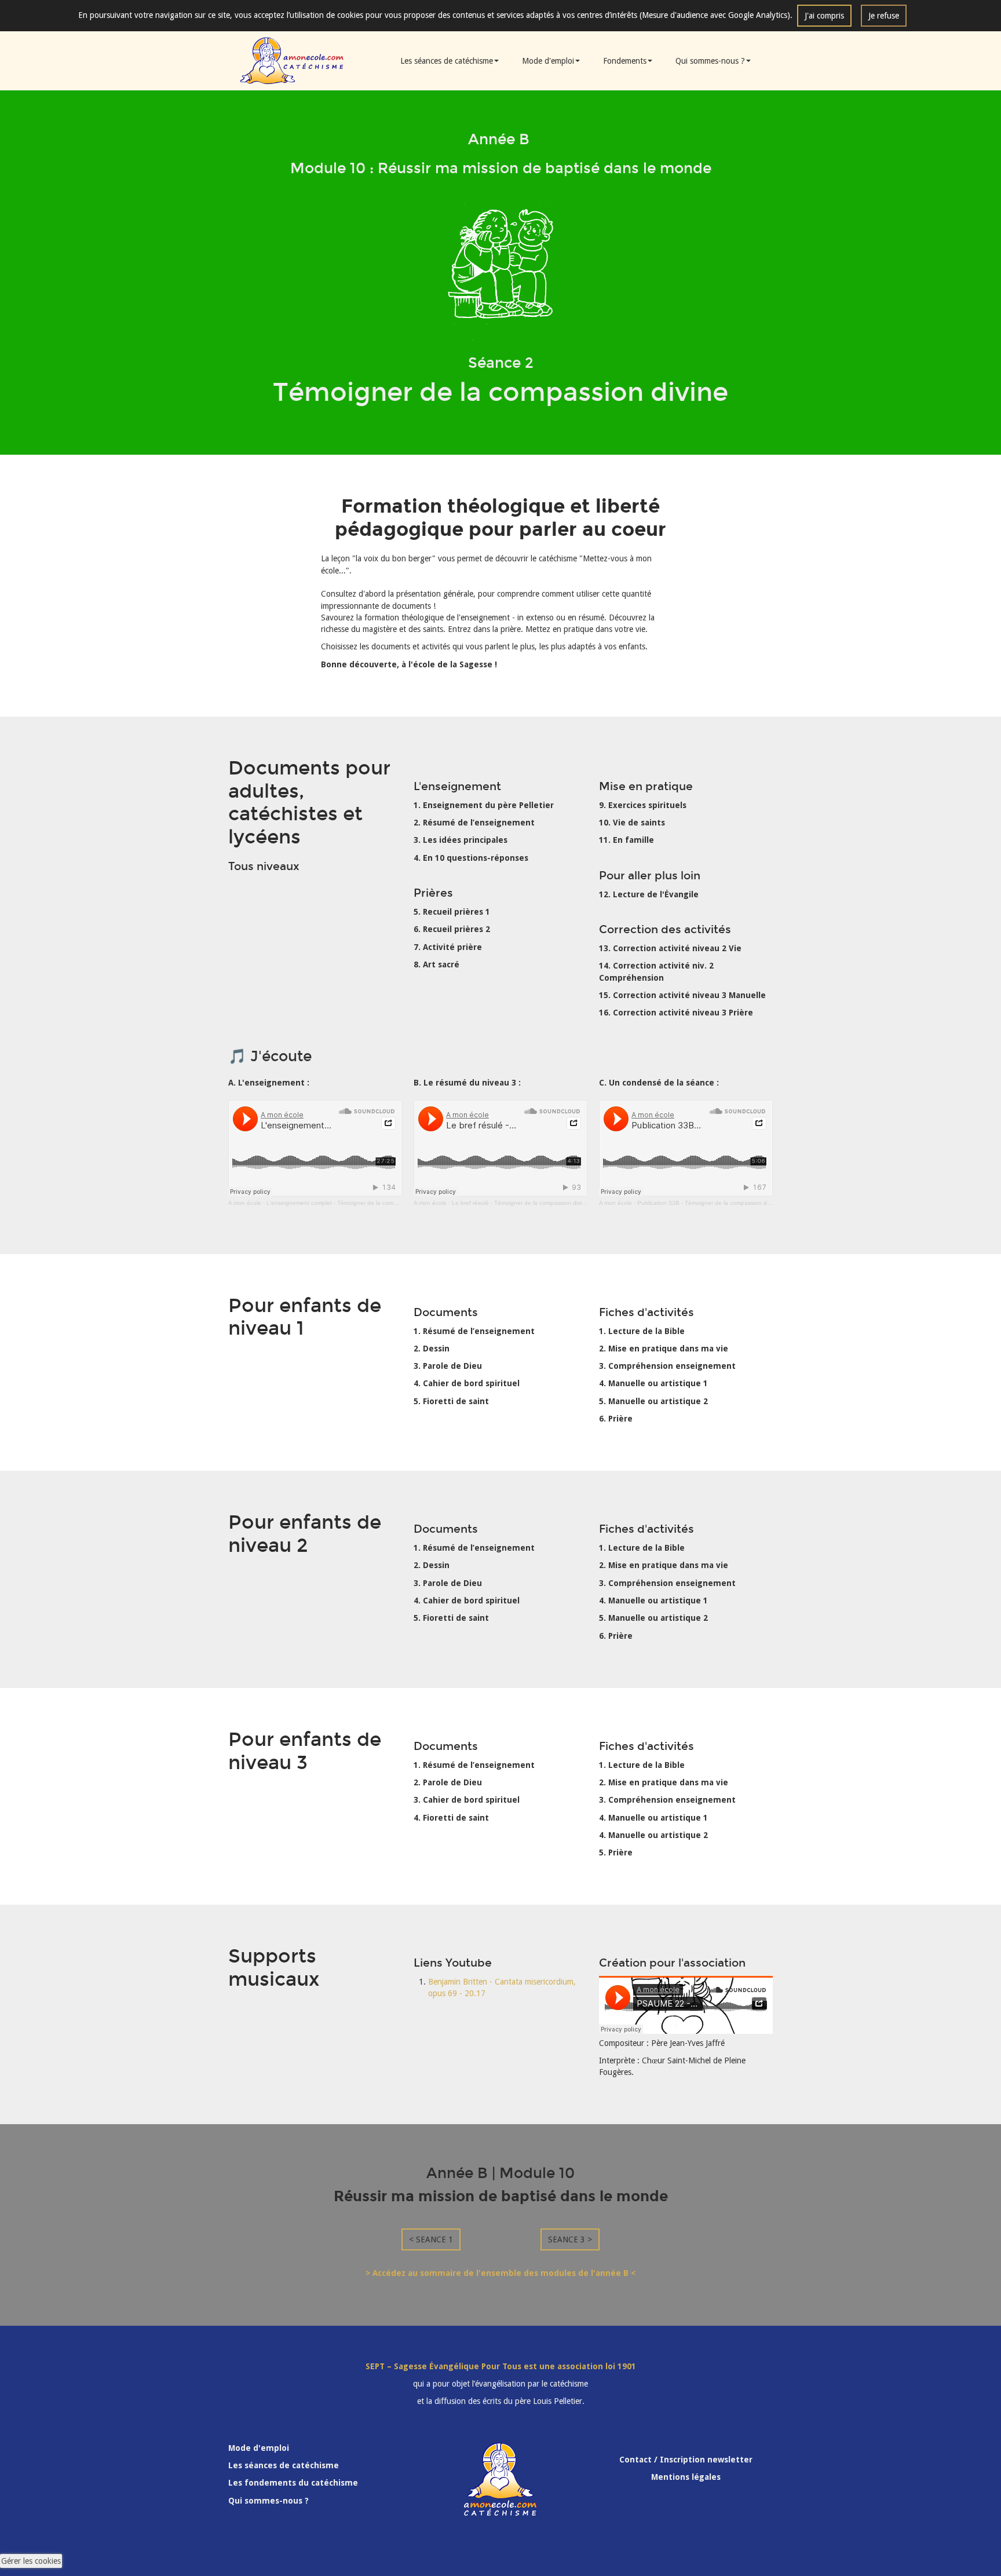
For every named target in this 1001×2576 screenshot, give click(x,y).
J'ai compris (824, 16)
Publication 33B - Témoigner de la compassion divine (708, 1203)
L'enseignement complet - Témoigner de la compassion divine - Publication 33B (373, 1203)
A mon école (245, 1203)
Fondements (625, 61)
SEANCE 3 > (570, 2239)
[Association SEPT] (292, 60)
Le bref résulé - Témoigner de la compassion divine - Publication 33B (544, 1203)
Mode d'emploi (548, 61)
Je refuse (884, 16)
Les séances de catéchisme (447, 61)
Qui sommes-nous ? (710, 61)
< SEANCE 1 (431, 2239)
